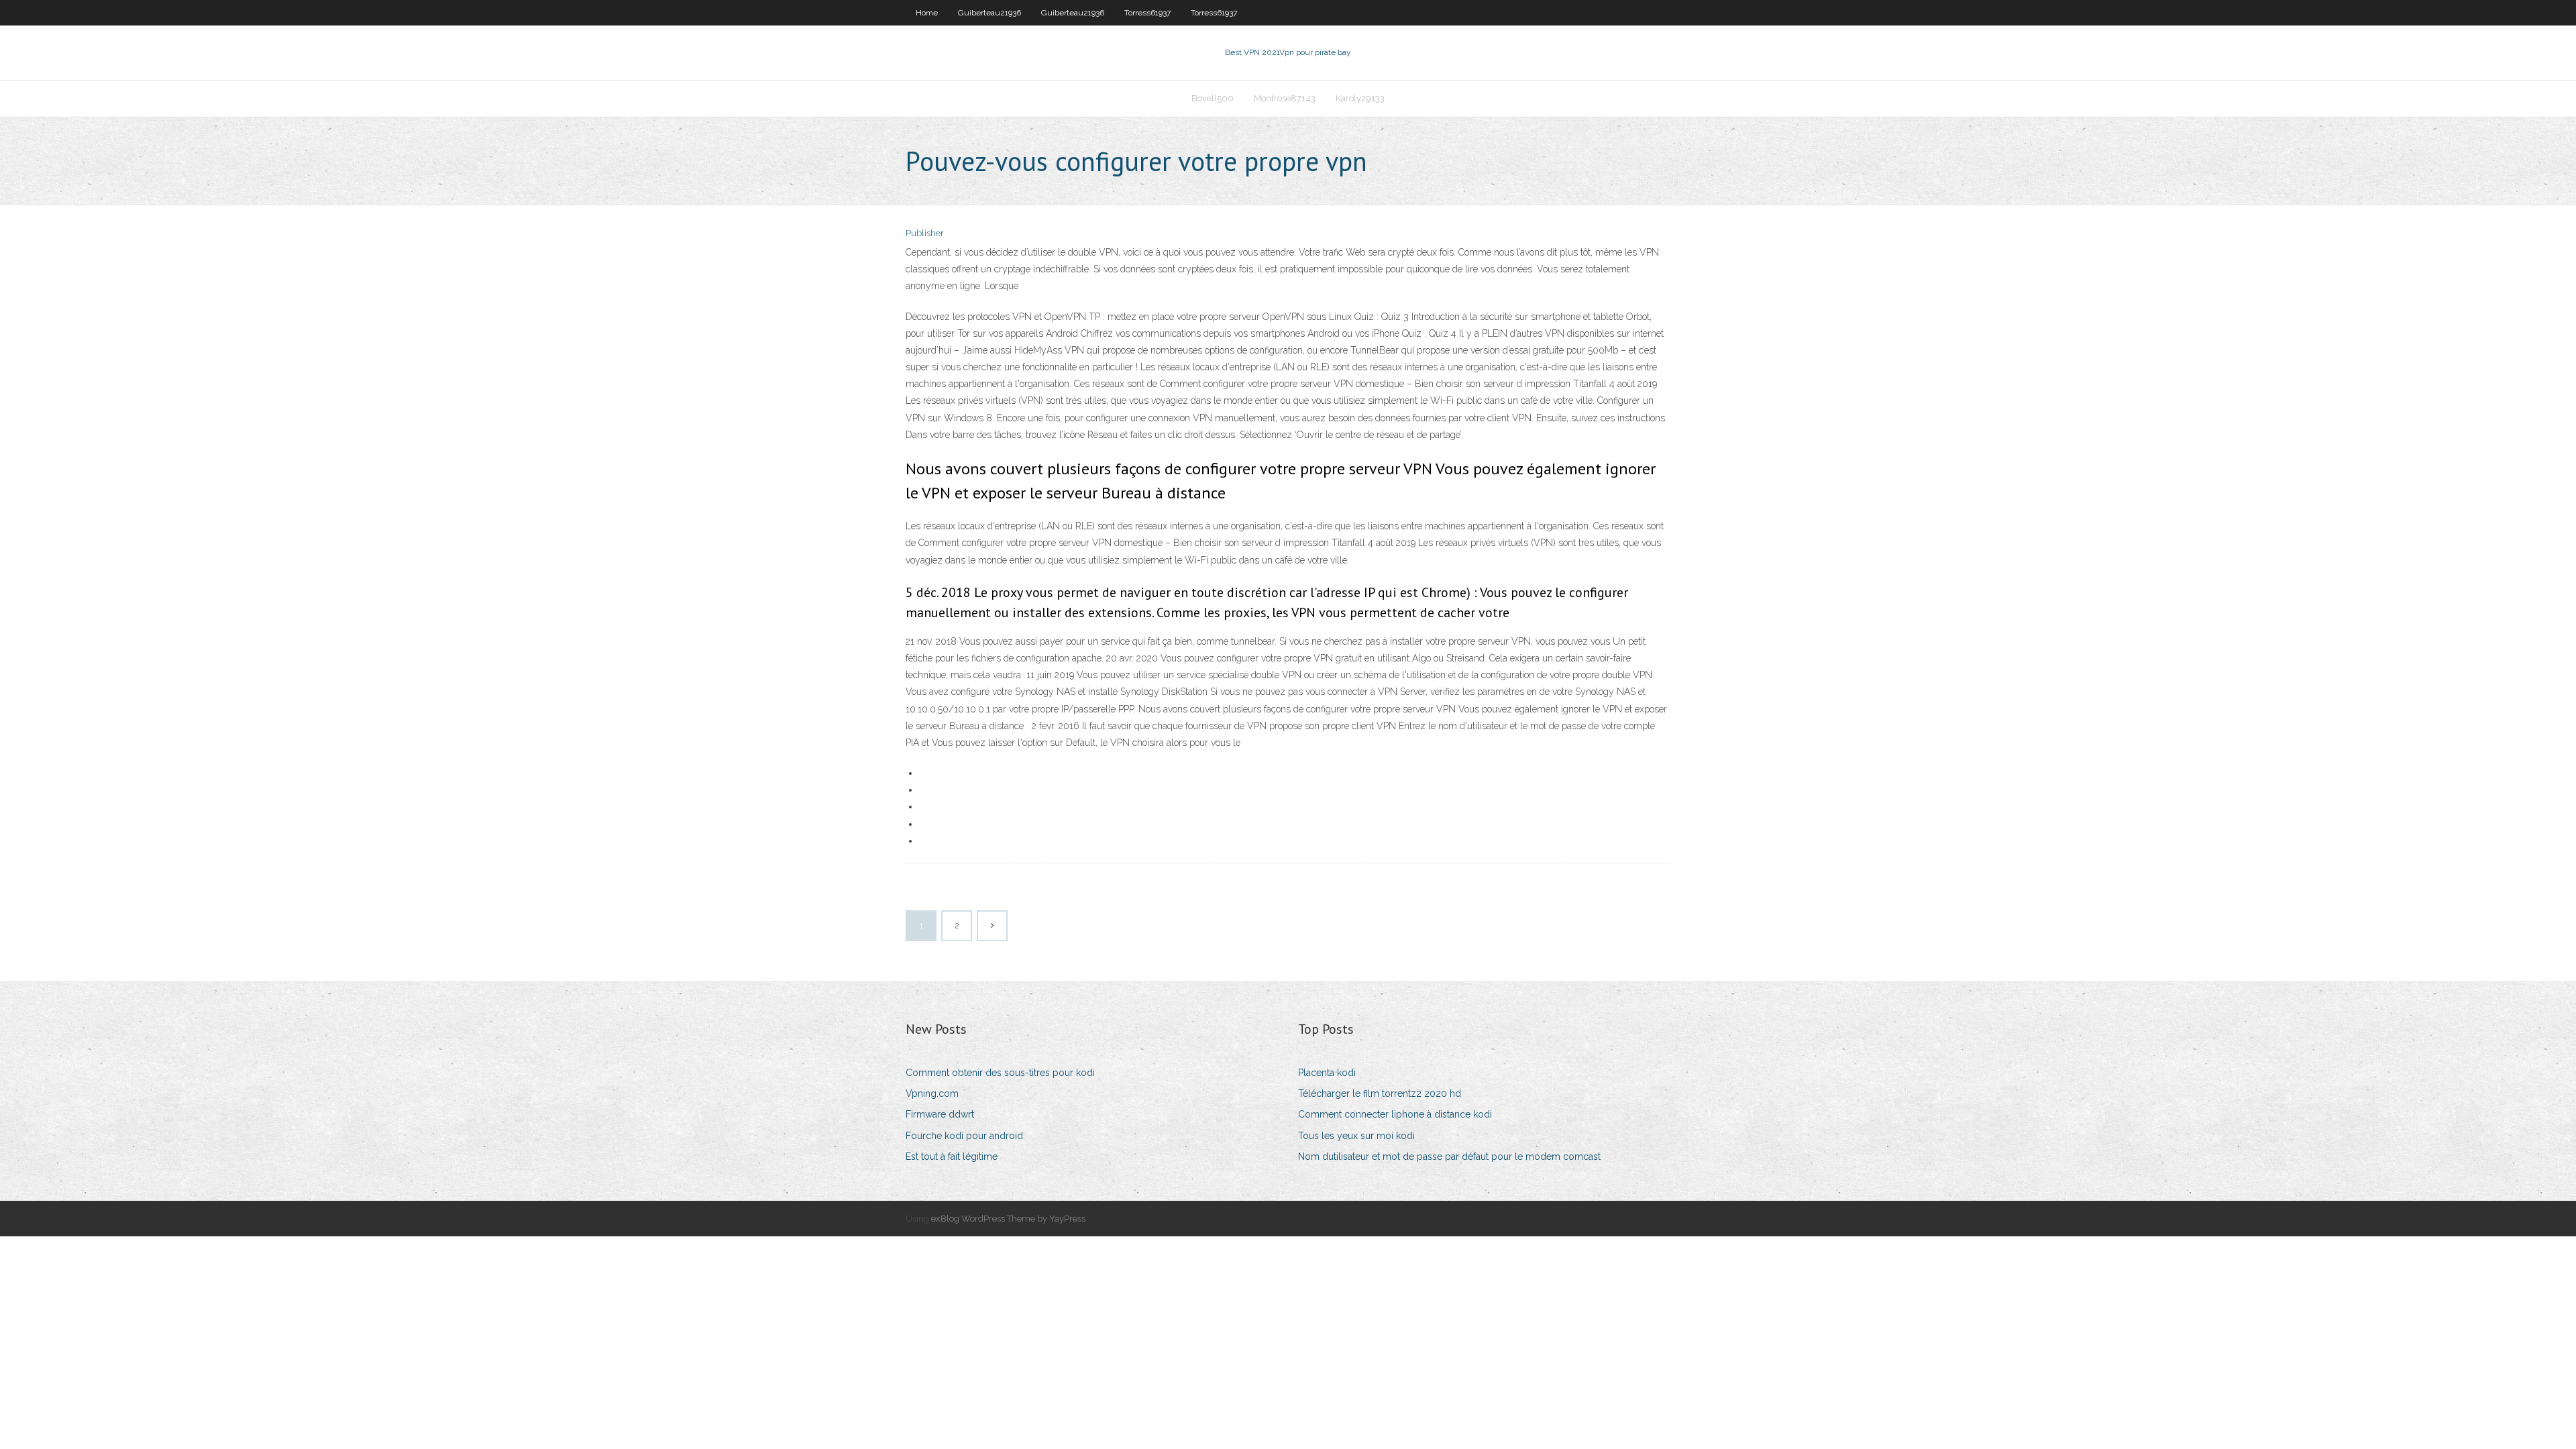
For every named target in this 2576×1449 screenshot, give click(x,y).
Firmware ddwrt (940, 1114)
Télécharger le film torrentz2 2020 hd (1380, 1093)
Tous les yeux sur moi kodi (1356, 1136)
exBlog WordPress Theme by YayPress (1008, 1219)
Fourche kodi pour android (964, 1136)
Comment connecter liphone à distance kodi (1395, 1114)
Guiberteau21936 (989, 13)
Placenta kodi (1327, 1073)
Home (927, 13)
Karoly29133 (1360, 98)
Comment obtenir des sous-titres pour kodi (1000, 1073)
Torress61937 (1147, 13)
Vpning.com (932, 1093)
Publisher (925, 233)
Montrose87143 (1285, 98)
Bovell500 (1213, 98)
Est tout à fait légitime (952, 1157)
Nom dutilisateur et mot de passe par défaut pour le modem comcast (1449, 1157)
